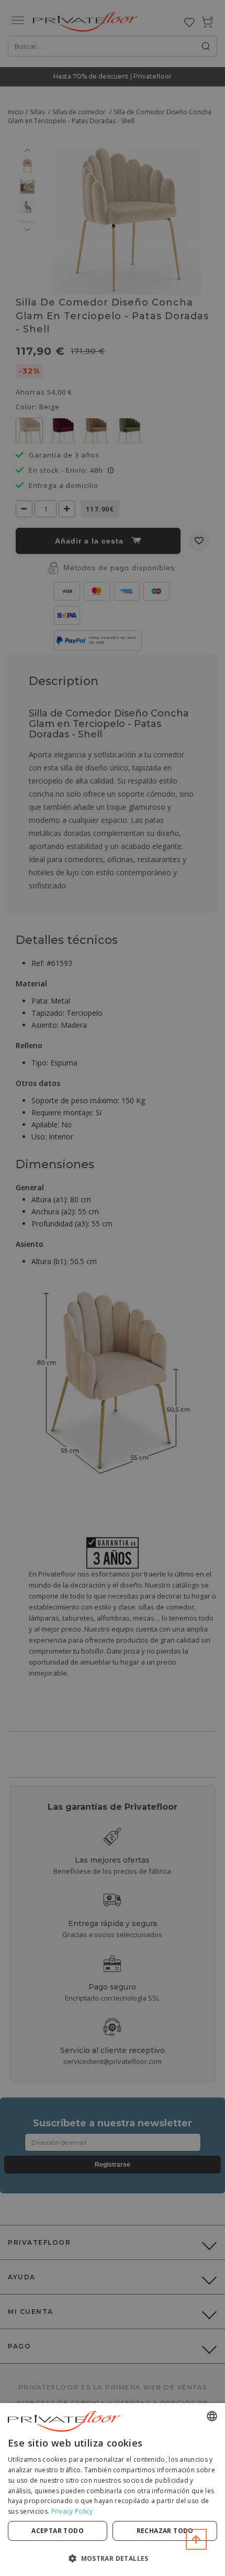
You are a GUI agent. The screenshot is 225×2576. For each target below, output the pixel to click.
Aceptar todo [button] (58, 2531)
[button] (113, 2558)
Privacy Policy (72, 2511)
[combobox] (212, 2416)
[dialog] (113, 2490)
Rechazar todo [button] (165, 2531)
